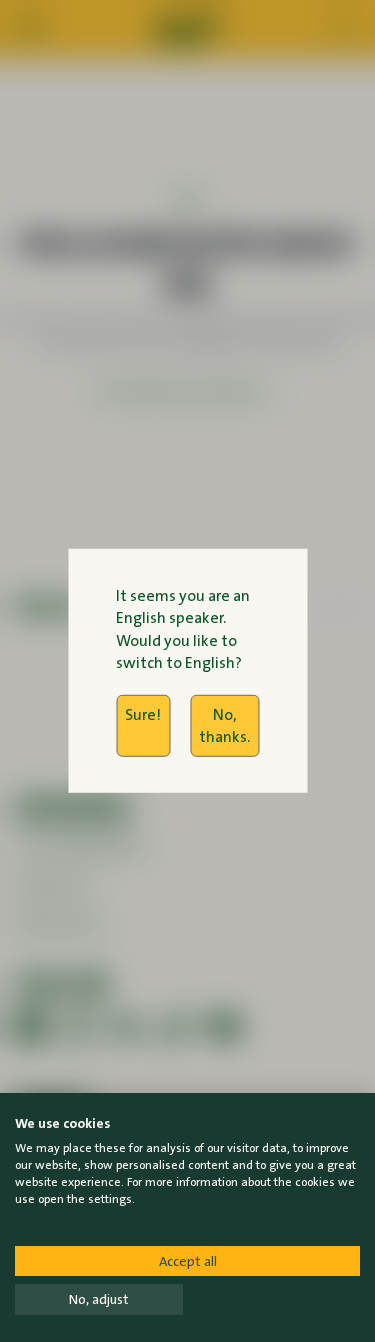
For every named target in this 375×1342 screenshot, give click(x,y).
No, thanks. (224, 724)
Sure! (143, 713)
